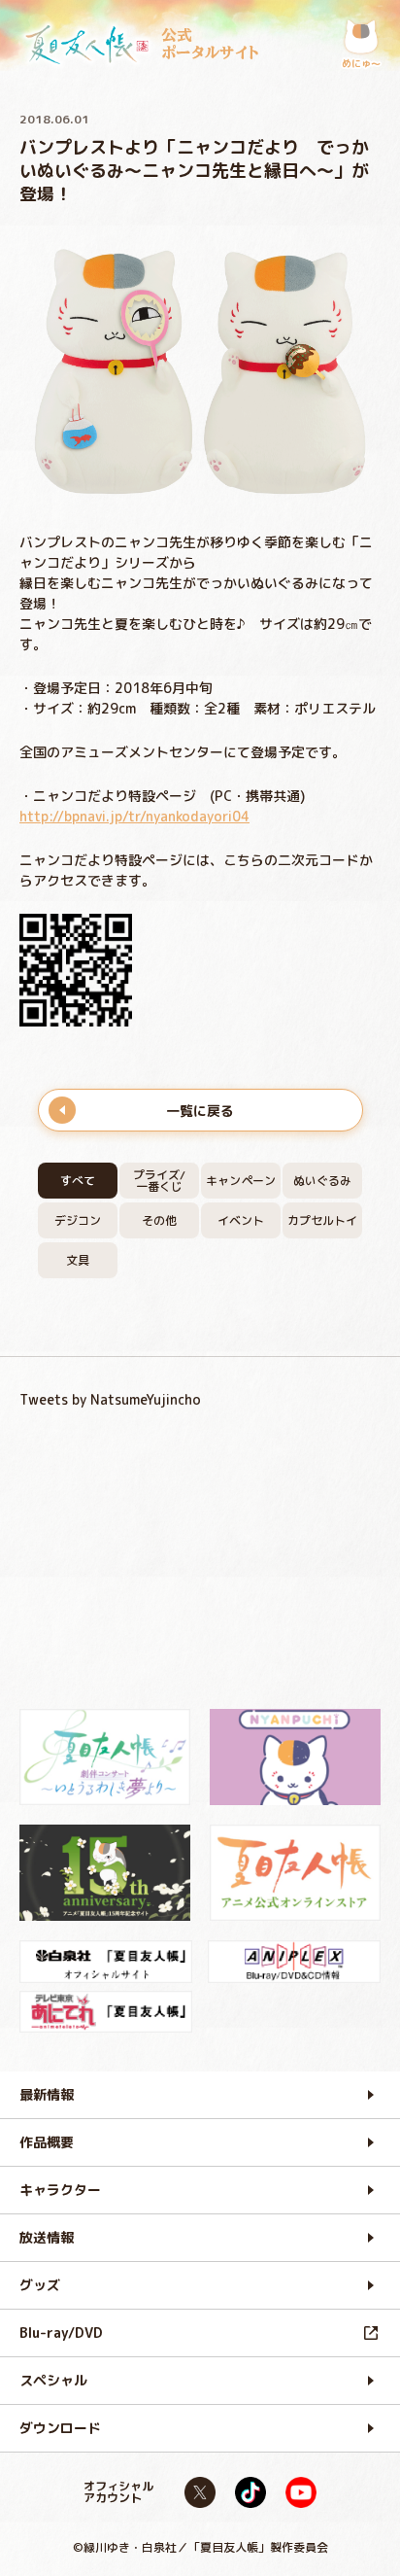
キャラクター (60, 2190)
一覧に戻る (200, 1111)
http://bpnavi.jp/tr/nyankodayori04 (134, 816)
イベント (241, 1220)
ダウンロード (60, 2428)
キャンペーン (241, 1181)
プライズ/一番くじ (159, 1181)
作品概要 (47, 2142)
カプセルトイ (322, 1220)
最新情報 (47, 2094)
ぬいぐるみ (322, 1181)
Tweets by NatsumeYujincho (110, 1399)
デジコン (78, 1220)
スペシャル (53, 2380)
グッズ (40, 2285)
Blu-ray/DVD (61, 2332)
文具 (78, 1260)
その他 (159, 1220)
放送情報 (47, 2237)
